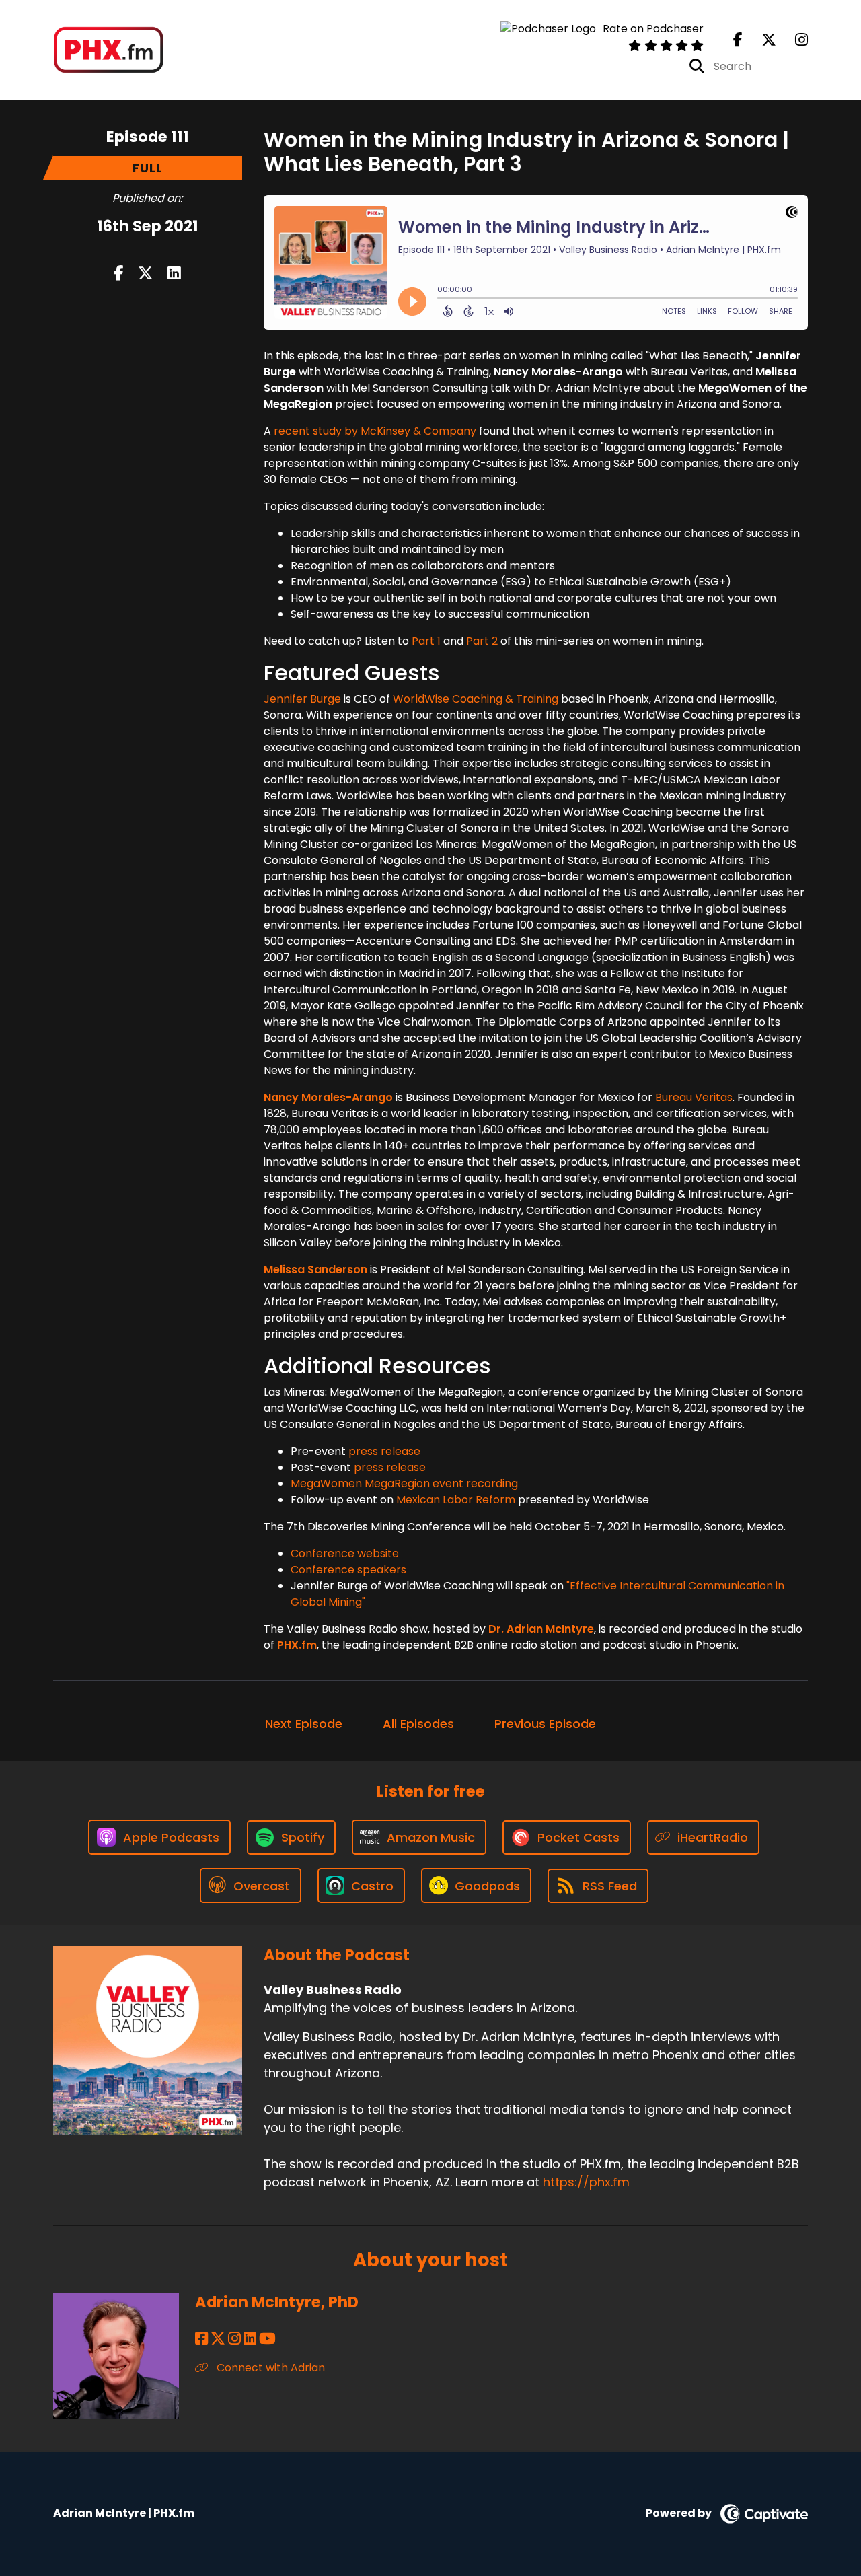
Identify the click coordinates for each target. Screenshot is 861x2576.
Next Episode (304, 1724)
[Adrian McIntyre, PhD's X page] (218, 2339)
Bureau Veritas (694, 1097)
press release (384, 1451)
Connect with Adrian (269, 2368)
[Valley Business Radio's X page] (761, 40)
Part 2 (482, 641)
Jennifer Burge (302, 699)
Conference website (345, 1553)
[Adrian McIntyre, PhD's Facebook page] (201, 2339)
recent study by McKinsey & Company (375, 431)
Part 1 (426, 641)
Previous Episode (545, 1724)
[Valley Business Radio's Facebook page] (738, 40)
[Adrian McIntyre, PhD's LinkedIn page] (250, 2339)
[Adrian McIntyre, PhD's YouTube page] (267, 2339)
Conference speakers (348, 1570)
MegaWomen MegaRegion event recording (404, 1483)
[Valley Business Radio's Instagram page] (793, 40)
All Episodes (418, 1724)
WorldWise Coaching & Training (476, 699)
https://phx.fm (586, 2182)
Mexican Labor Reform (456, 1500)
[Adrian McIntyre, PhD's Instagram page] (234, 2339)
